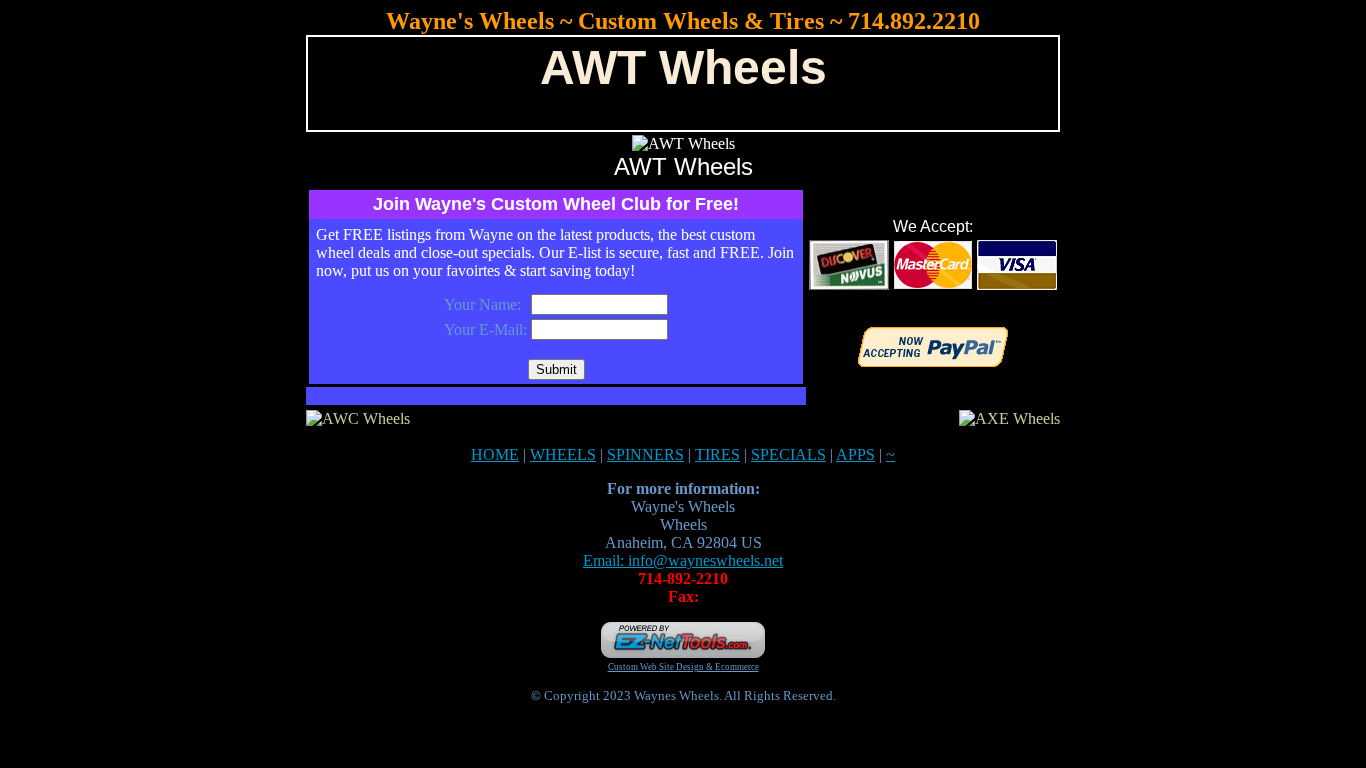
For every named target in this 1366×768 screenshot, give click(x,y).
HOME (495, 454)
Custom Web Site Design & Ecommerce (683, 667)
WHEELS (563, 454)
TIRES (717, 454)
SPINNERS (645, 454)
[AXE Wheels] (1009, 418)
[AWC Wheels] (358, 418)
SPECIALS (788, 454)
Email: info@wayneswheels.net (683, 560)
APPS (855, 454)
